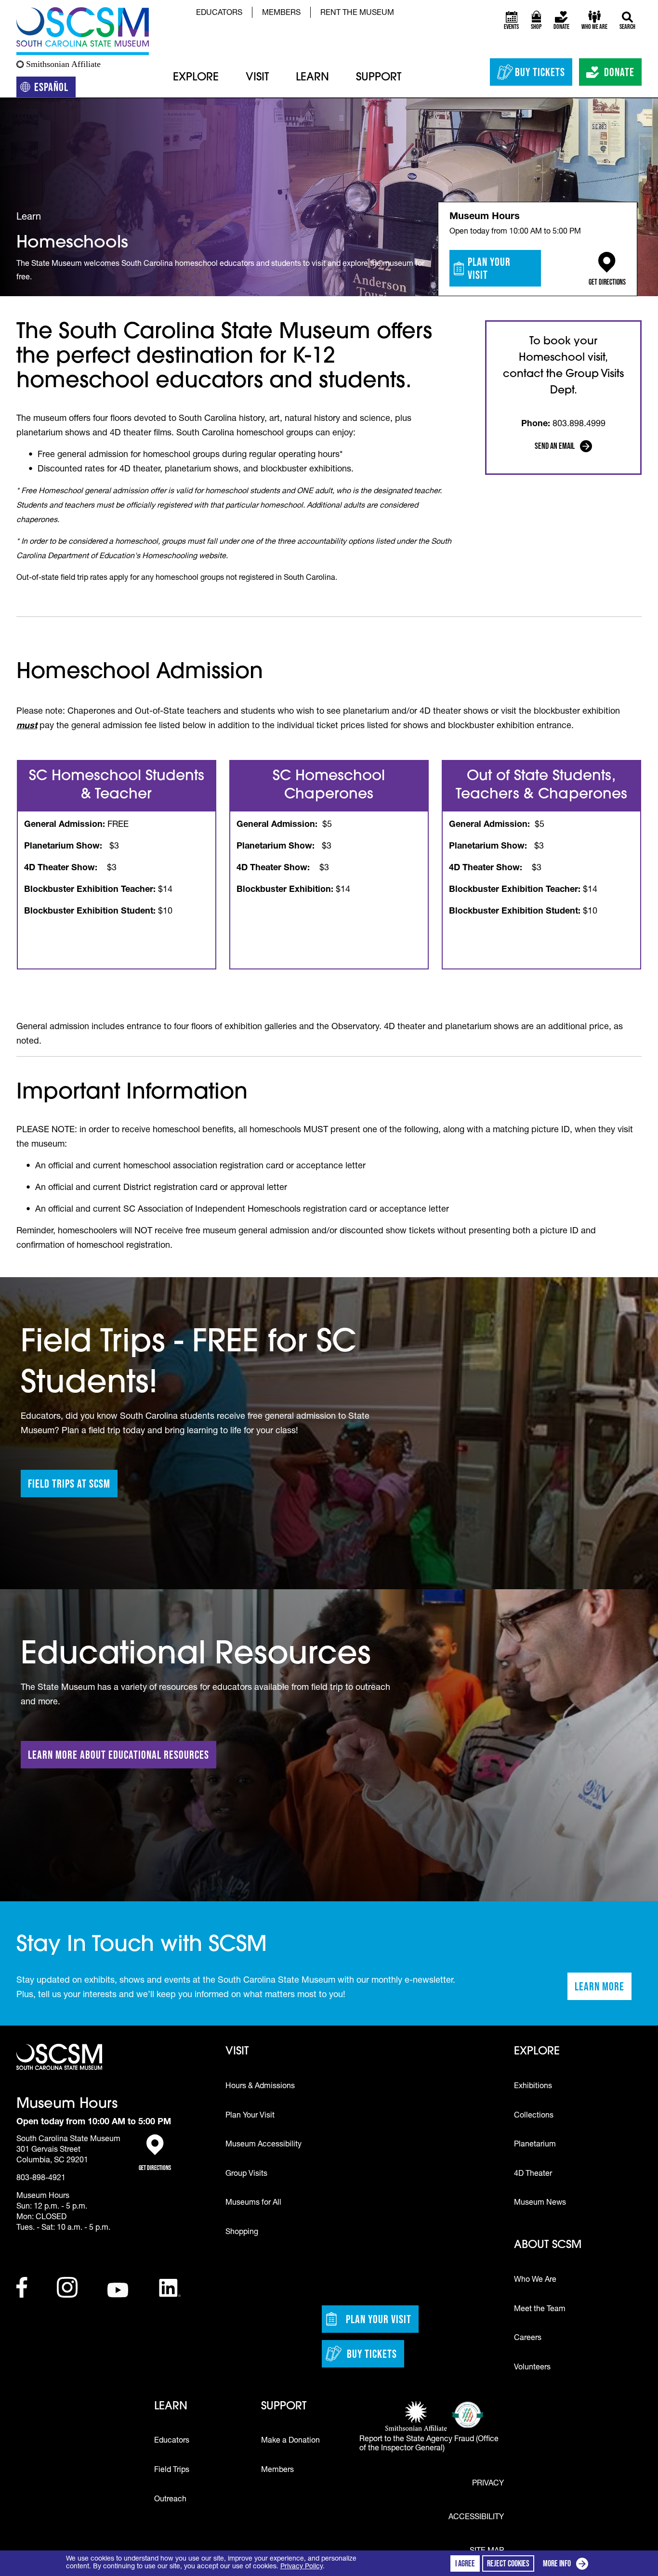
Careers (528, 2339)
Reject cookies (508, 2563)
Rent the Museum (357, 13)
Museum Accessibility (263, 2145)
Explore (196, 78)
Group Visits (246, 2174)
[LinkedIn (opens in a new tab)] (170, 2288)
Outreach (170, 2500)
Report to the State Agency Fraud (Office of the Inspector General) (429, 2444)
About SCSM (548, 2245)
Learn (312, 78)
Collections (534, 2116)
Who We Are (535, 2280)
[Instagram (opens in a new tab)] (67, 2287)
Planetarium (535, 2145)
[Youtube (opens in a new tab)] (118, 2290)
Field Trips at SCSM (69, 1484)
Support (379, 78)
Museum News (540, 2203)
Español (55, 89)
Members (281, 13)
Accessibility (476, 2518)
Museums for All (253, 2203)
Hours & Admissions (260, 2087)
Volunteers (532, 2368)
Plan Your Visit (489, 268)
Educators (219, 13)
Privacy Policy (302, 2567)
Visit (257, 78)
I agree (465, 2563)
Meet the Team (540, 2310)
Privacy (488, 2484)
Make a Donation (290, 2441)
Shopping (242, 2233)
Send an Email (564, 447)
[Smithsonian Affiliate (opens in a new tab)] (416, 2417)
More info (567, 2565)
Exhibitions (533, 2087)
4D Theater (533, 2174)
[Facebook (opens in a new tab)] (22, 2287)
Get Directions (607, 278)
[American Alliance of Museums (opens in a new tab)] (468, 2415)
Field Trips (172, 2471)
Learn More (603, 1989)
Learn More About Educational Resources (118, 1755)
